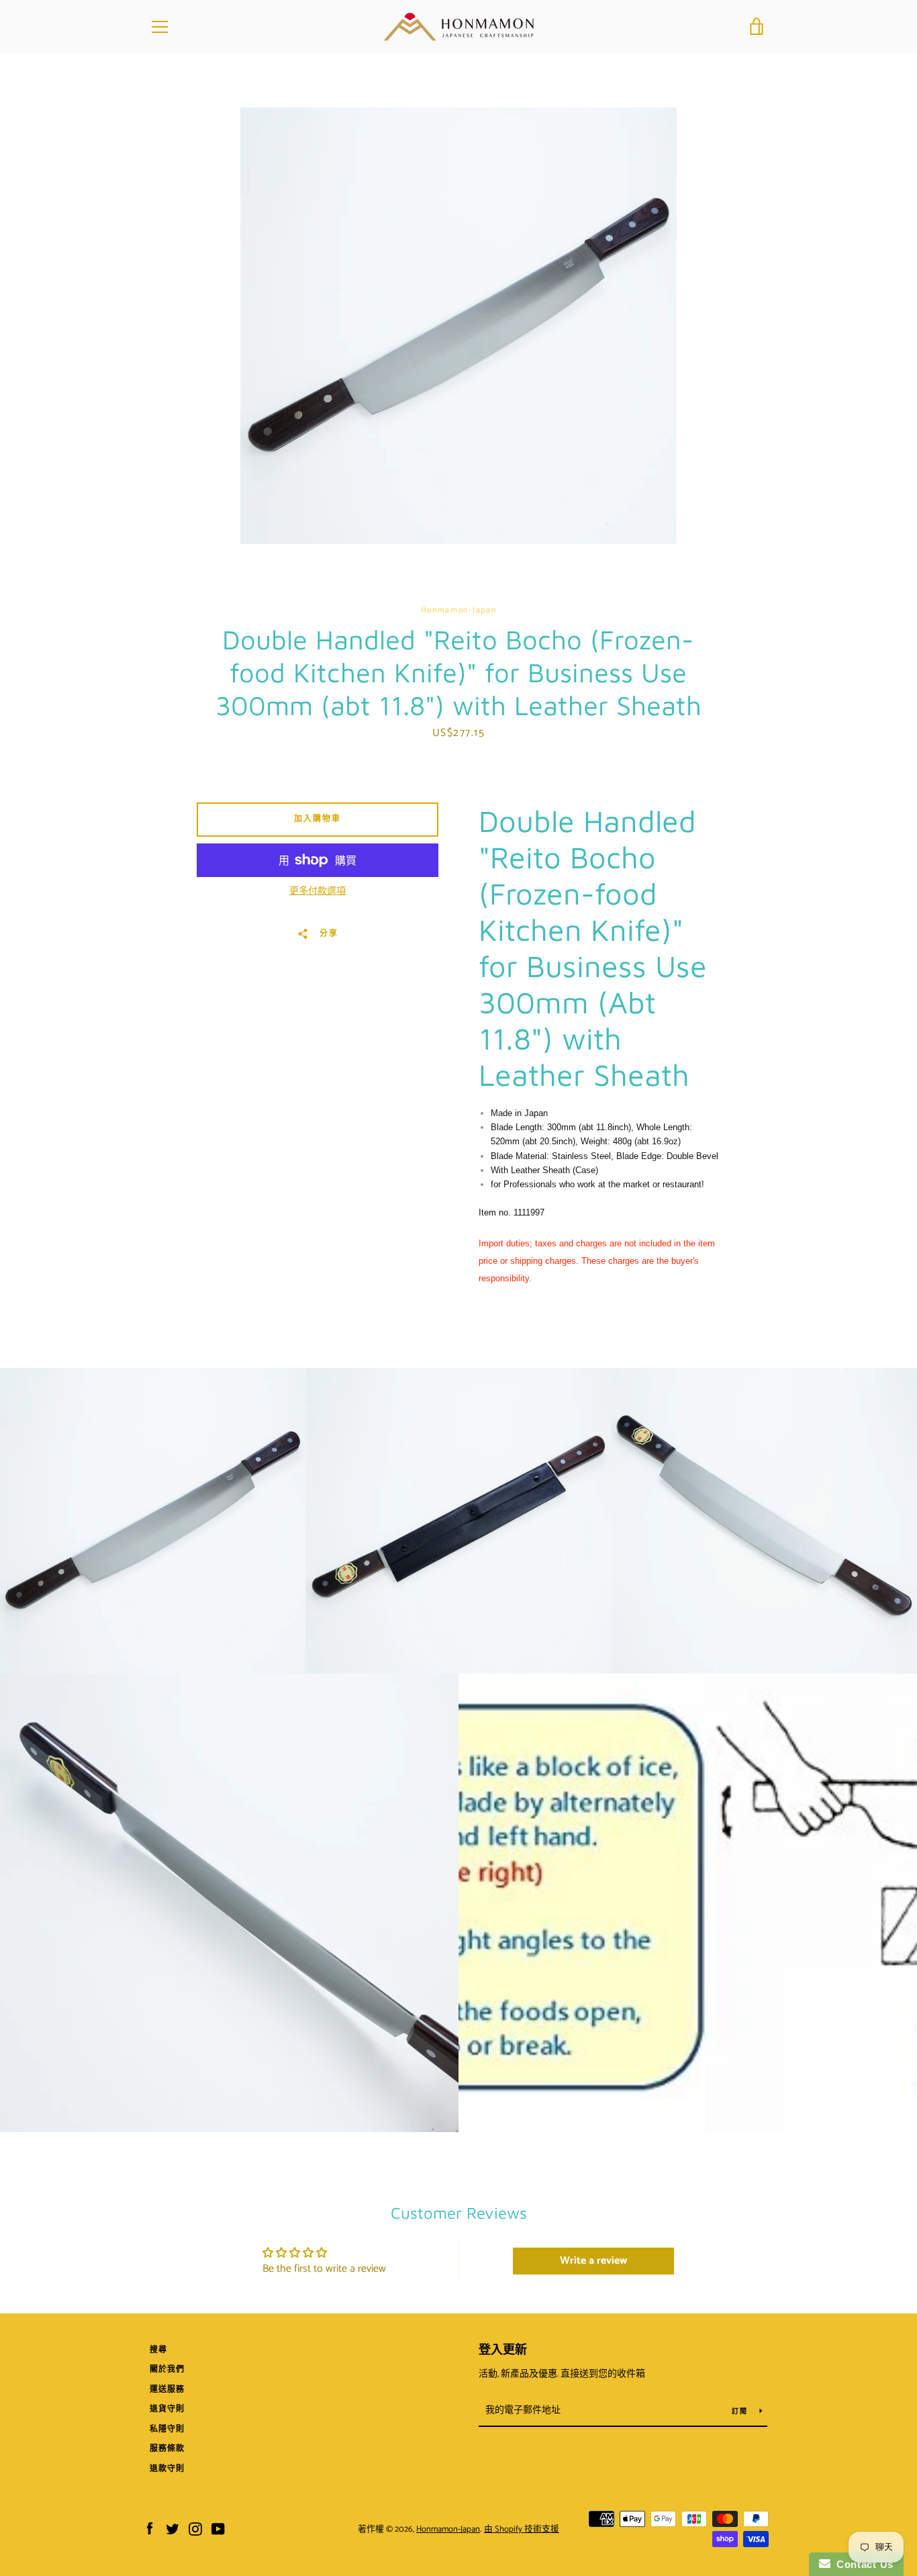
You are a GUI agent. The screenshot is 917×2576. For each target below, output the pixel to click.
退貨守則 (167, 2409)
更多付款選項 (318, 892)
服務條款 (167, 2449)
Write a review (593, 2261)
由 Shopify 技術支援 (522, 2529)
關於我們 (167, 2370)
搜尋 (158, 2350)
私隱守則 (167, 2429)
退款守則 (167, 2469)
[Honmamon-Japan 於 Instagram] (195, 2529)
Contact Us (862, 2564)
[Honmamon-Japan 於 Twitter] (173, 2529)
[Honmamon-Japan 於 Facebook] (150, 2529)
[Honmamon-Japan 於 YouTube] (218, 2529)
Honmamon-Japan (448, 2529)
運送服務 (167, 2390)
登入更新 (503, 2350)
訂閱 (740, 2411)
